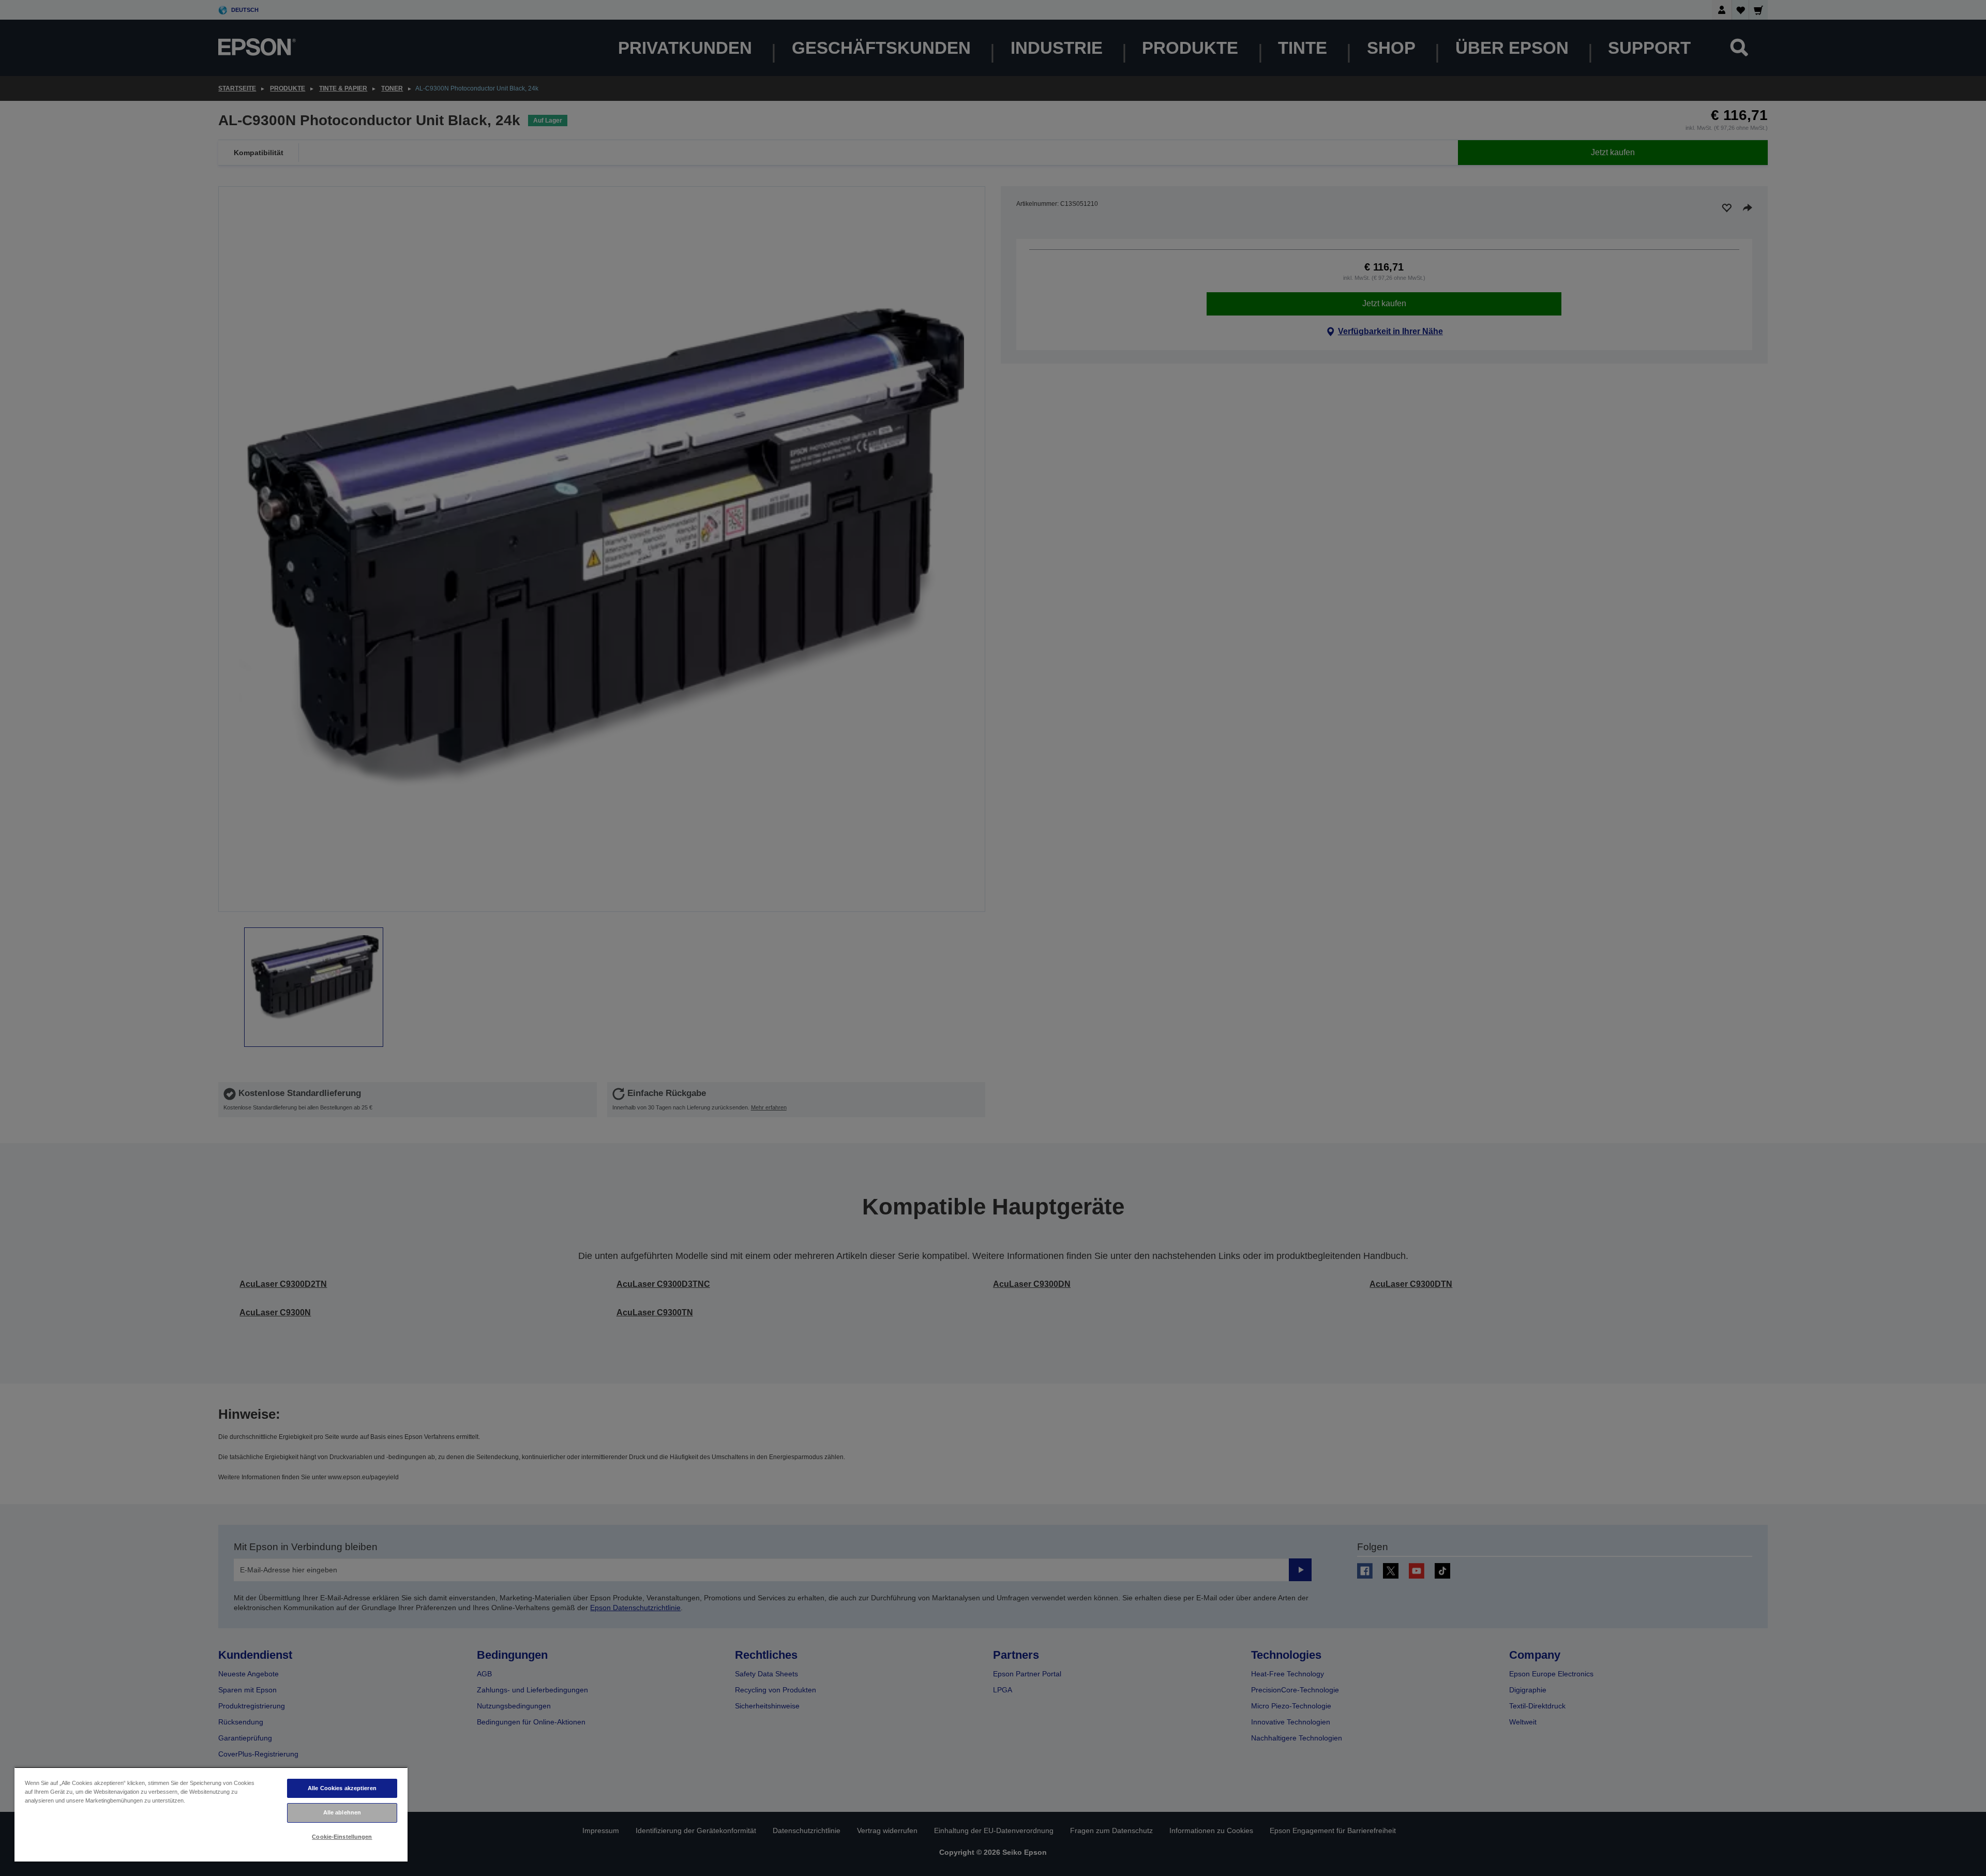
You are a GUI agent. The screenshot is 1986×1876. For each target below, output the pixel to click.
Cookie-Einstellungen (342, 1837)
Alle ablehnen (342, 1812)
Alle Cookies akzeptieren (342, 1788)
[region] (211, 1814)
